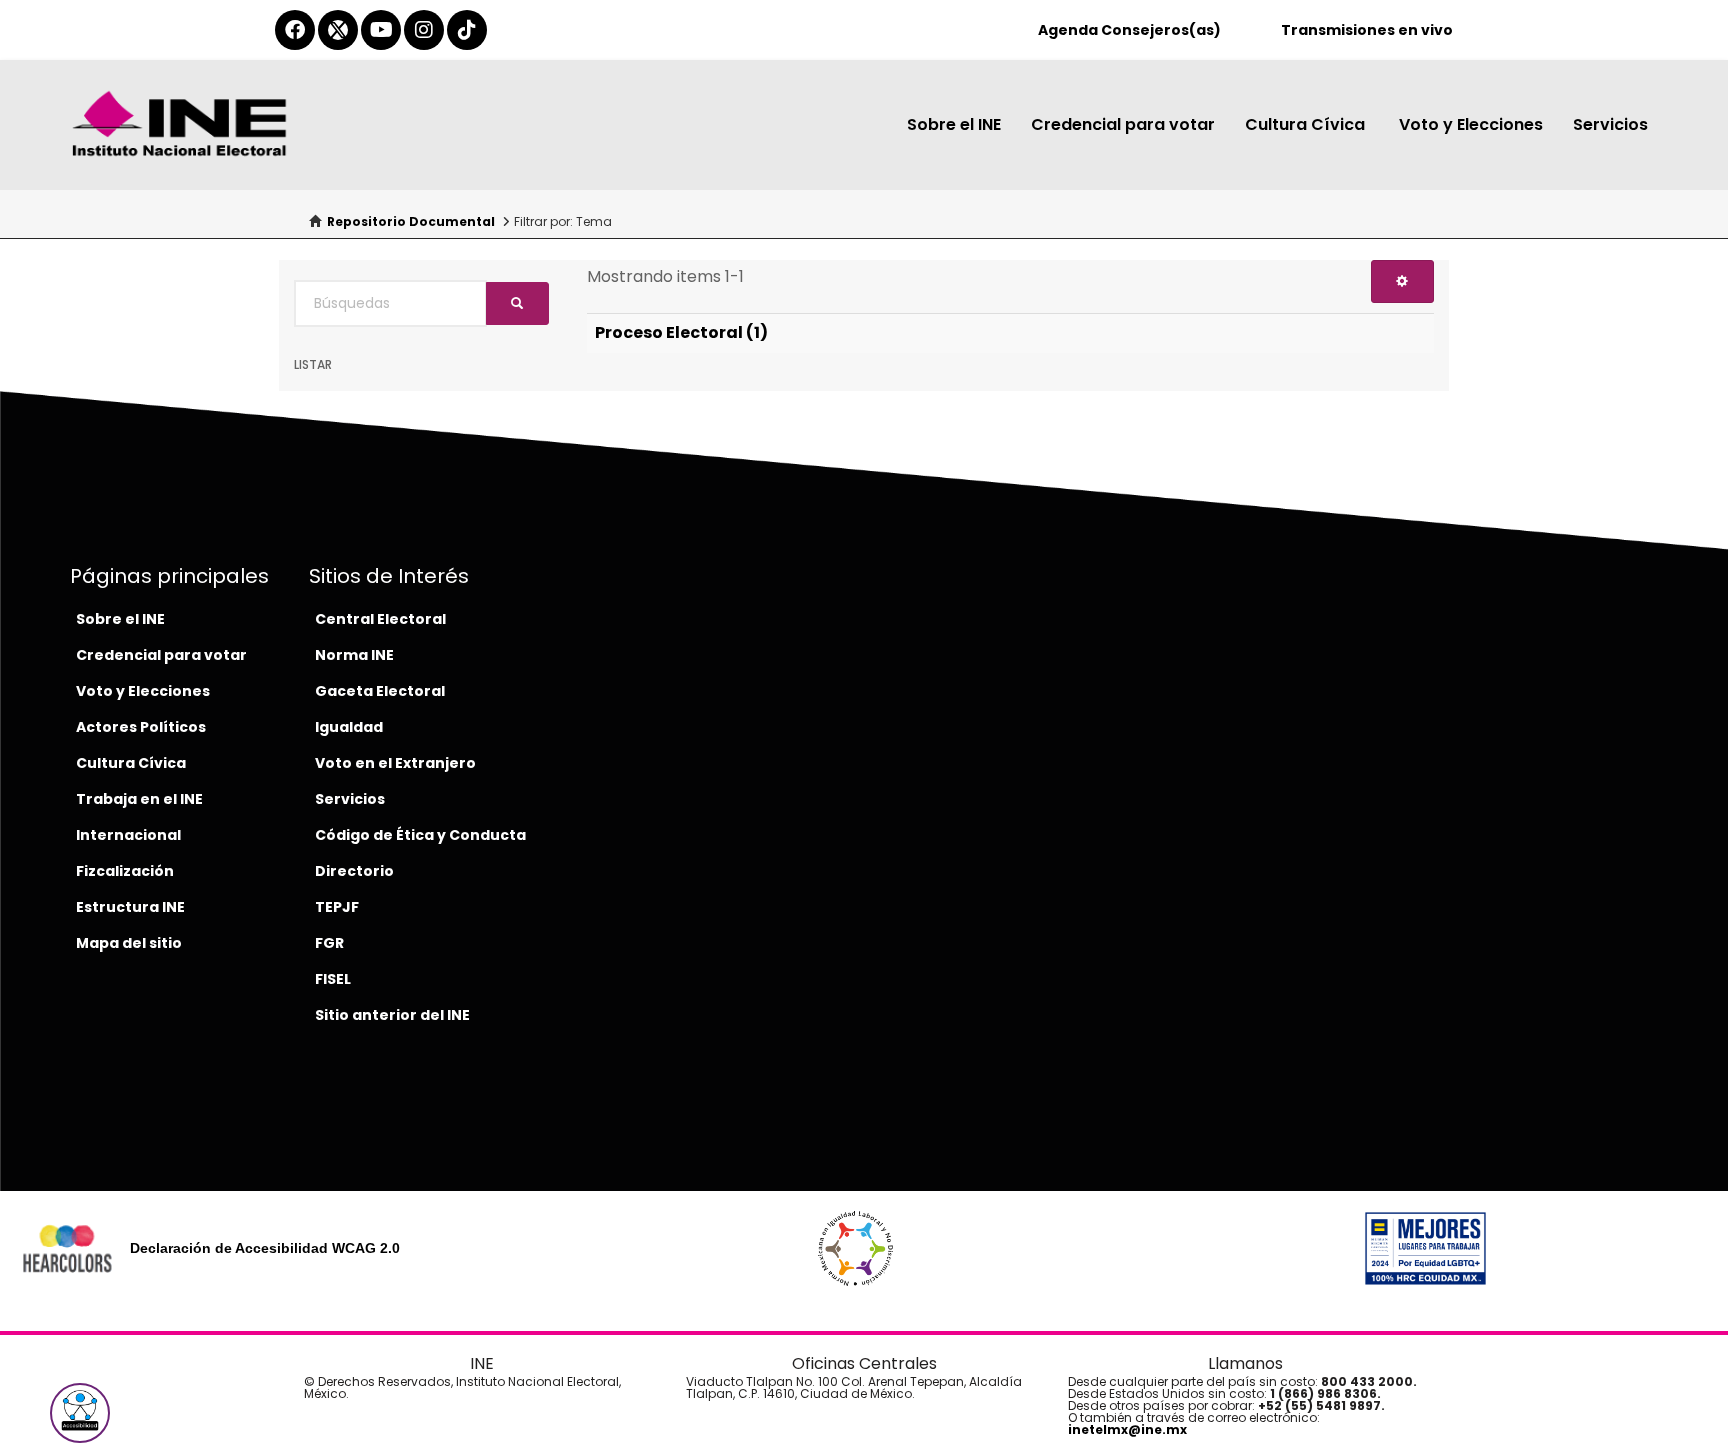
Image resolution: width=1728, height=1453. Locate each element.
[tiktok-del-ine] (467, 30)
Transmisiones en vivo (1367, 30)
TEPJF (337, 907)
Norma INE (354, 655)
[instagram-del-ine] (424, 30)
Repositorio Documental (411, 221)
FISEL (333, 979)
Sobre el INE (954, 124)
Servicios (1610, 124)
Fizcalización (125, 871)
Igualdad (349, 727)
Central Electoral (380, 619)
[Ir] (517, 303)
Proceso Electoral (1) (681, 332)
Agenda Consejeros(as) (1129, 30)
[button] (80, 1413)
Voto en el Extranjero (395, 763)
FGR (329, 943)
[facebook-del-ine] (295, 30)
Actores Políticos (141, 727)
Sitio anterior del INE (392, 1015)
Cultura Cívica (1307, 124)
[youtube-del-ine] (381, 30)
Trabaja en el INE (139, 799)
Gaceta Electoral (380, 691)
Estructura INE (130, 907)
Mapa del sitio (129, 943)
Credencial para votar (1123, 124)
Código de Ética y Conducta (420, 835)
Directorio (354, 871)
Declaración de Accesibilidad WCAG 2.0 (265, 1248)
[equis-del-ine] (338, 30)
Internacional (128, 835)
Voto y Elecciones (1471, 124)
